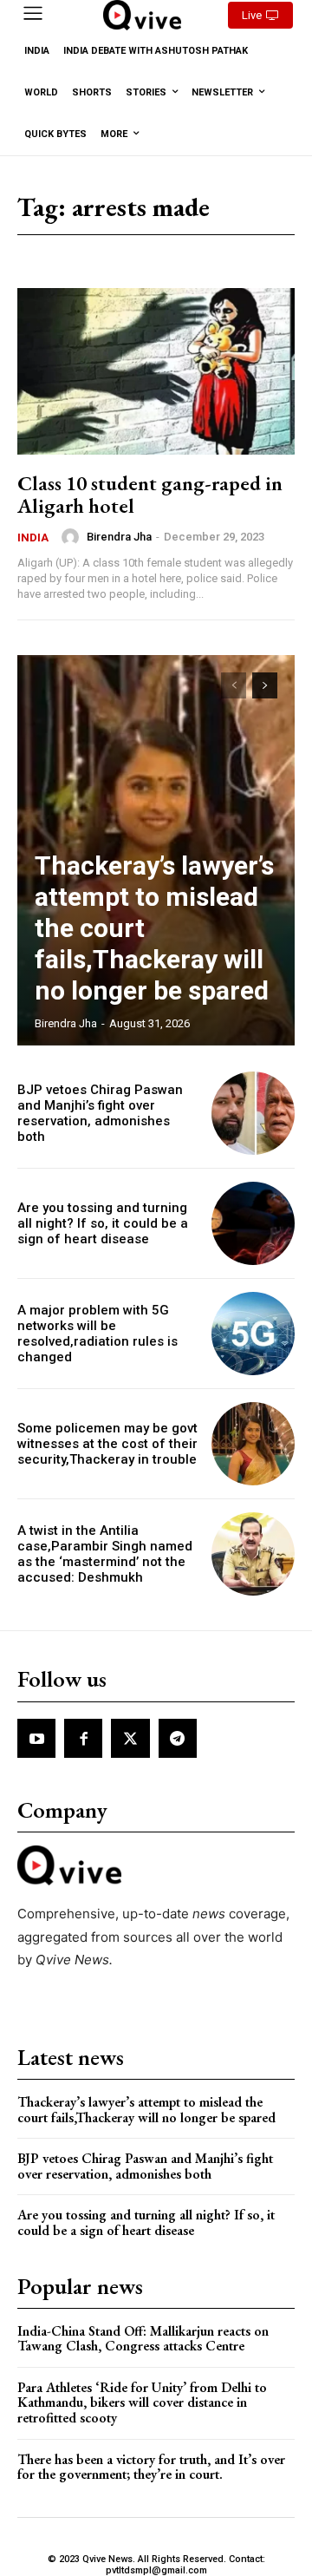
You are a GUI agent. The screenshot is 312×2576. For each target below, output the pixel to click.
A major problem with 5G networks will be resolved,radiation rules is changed (97, 1334)
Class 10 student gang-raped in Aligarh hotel (150, 494)
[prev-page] (234, 685)
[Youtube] (36, 1738)
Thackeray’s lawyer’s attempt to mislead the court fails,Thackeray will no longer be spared (146, 2110)
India (33, 537)
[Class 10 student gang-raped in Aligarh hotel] (156, 371)
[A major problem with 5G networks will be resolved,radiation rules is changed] (253, 1334)
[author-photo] (73, 537)
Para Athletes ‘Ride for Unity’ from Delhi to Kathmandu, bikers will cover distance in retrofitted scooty (142, 2402)
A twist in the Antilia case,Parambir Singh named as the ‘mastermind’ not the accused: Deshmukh (105, 1554)
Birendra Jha (119, 537)
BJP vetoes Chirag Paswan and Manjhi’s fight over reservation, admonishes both (100, 1113)
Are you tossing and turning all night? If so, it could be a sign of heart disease (103, 1223)
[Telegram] (178, 1738)
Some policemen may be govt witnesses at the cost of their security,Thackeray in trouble (107, 1444)
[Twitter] (130, 1738)
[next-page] (265, 685)
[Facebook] (83, 1738)
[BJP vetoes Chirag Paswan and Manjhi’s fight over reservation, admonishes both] (253, 1113)
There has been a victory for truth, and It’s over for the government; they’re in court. (151, 2467)
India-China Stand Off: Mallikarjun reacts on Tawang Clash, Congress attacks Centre (143, 2339)
